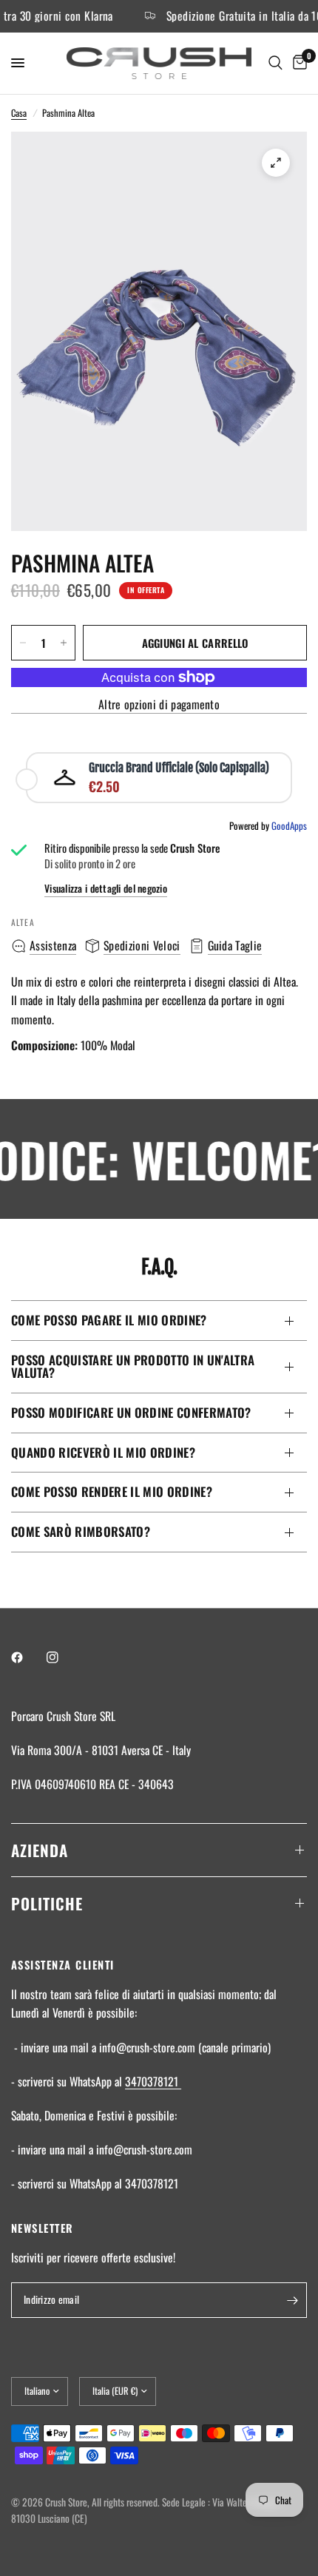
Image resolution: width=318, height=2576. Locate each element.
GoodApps (289, 825)
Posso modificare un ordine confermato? (131, 1412)
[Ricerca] (275, 63)
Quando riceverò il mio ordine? (103, 1452)
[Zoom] (276, 163)
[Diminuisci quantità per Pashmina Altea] (23, 643)
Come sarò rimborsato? (81, 1531)
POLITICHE (47, 1903)
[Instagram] (63, 1657)
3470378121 (153, 2081)
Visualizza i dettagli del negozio (106, 889)
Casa (19, 113)
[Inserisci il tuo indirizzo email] (292, 2300)
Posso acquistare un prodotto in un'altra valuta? (133, 1366)
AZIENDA (40, 1850)
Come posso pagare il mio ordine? (109, 1320)
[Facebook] (27, 1657)
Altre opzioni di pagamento (159, 705)
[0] (297, 63)
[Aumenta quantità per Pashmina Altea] (64, 643)
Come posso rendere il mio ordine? (112, 1491)
